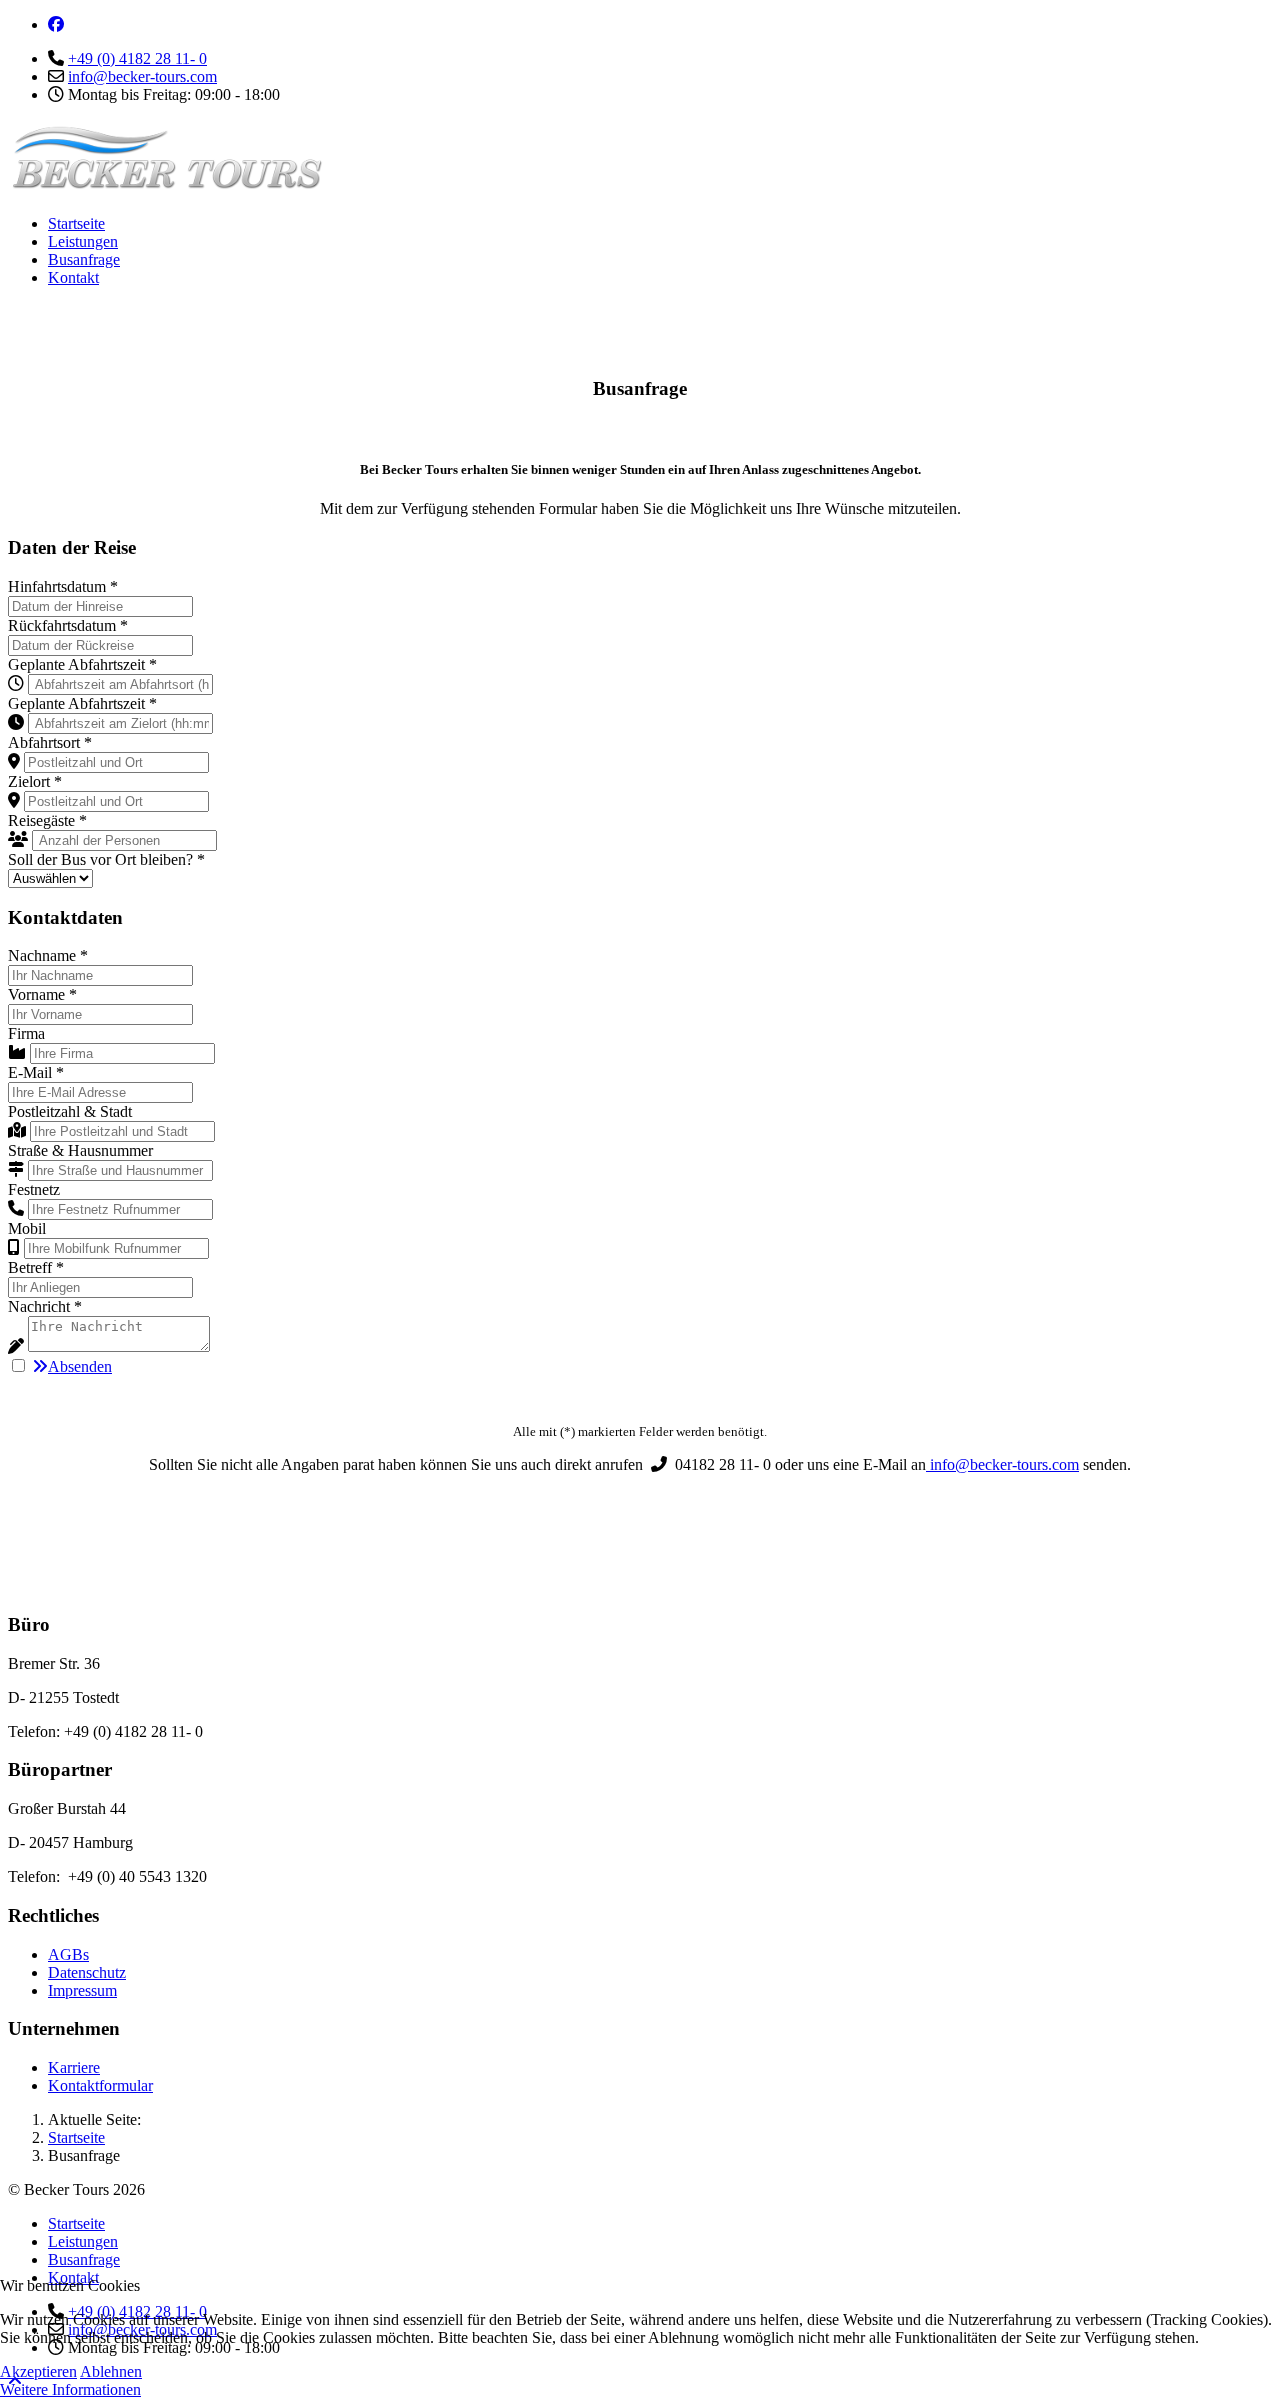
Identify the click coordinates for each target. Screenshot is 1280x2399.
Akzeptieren (38, 2371)
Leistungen (83, 241)
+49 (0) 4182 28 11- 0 (137, 58)
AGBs (68, 1954)
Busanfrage (84, 259)
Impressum (82, 1990)
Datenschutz (87, 1972)
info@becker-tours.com (142, 76)
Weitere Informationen (70, 2389)
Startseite (76, 223)
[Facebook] (56, 24)
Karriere (74, 2067)
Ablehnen (111, 2371)
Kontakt (73, 277)
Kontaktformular (100, 2085)
